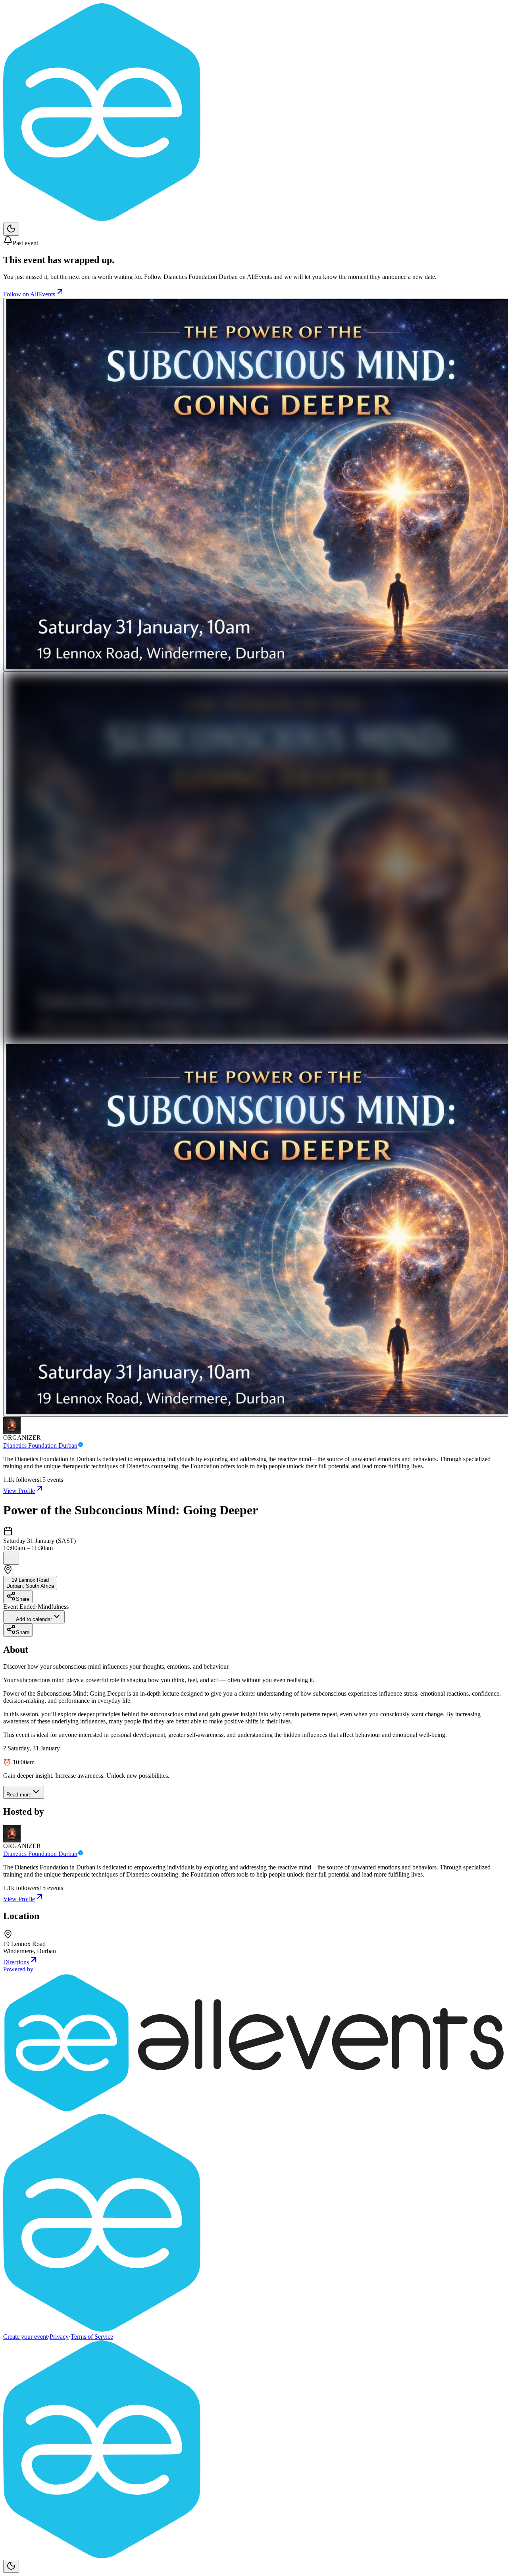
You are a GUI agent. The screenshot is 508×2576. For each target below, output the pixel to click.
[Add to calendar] (11, 1558)
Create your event (25, 2337)
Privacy (59, 2337)
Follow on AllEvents (29, 294)
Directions (16, 1962)
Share (23, 1599)
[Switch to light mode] (11, 229)
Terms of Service (92, 2337)
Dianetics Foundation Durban (40, 1446)
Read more (19, 1795)
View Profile (19, 1491)
